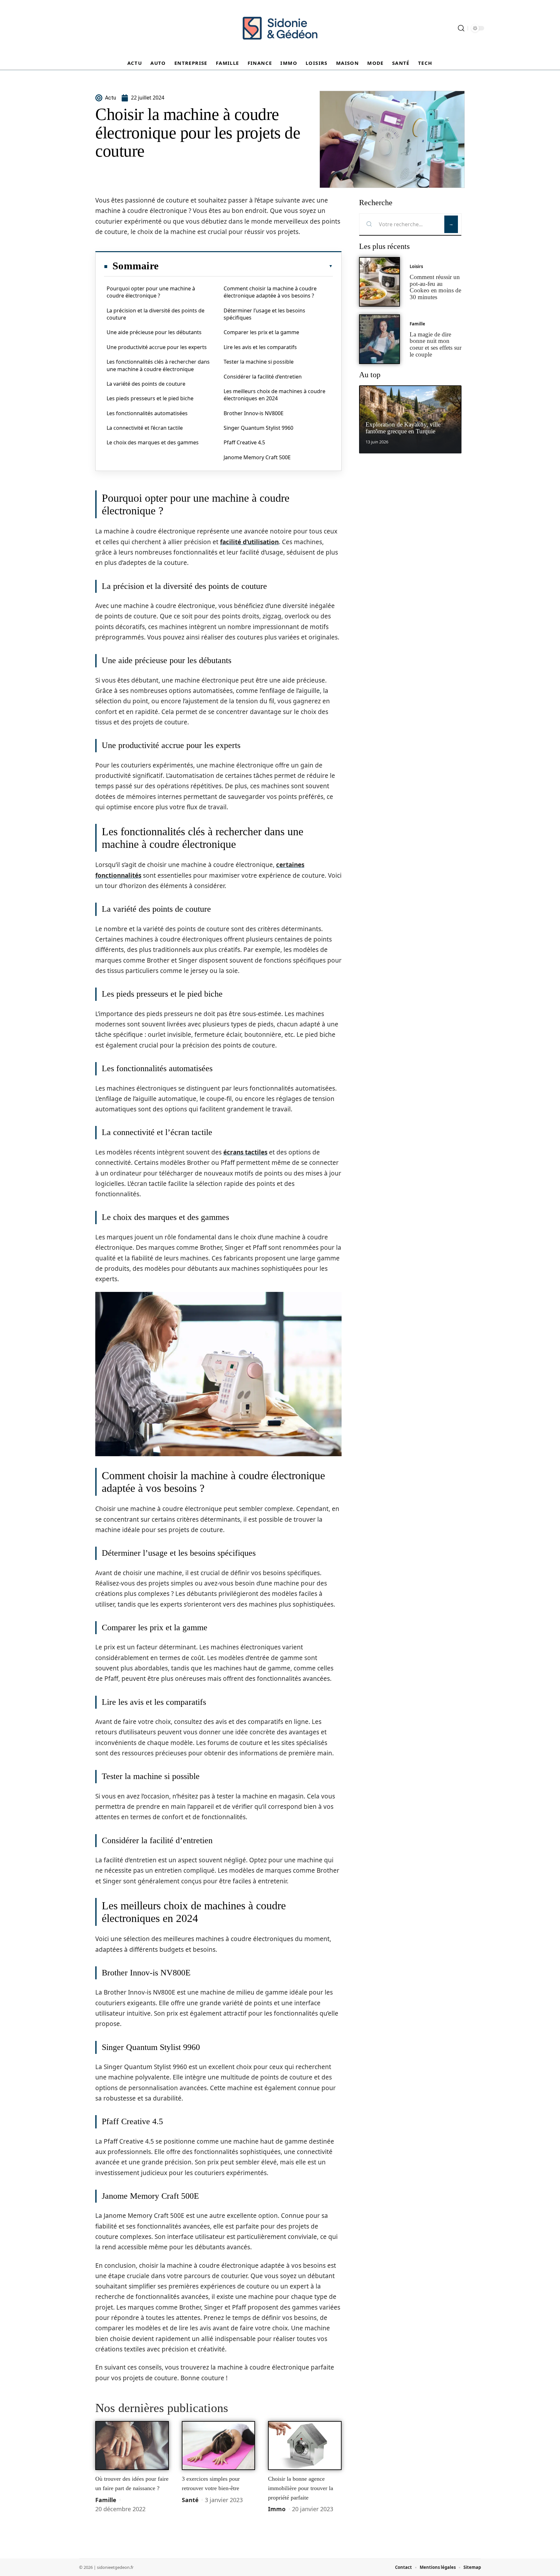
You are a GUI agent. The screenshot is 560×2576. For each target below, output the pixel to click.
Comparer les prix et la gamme (261, 332)
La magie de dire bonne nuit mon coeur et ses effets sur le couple (436, 344)
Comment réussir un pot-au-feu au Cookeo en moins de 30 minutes (435, 287)
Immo (277, 2509)
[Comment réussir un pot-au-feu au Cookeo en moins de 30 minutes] (379, 282)
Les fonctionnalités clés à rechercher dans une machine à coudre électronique (158, 365)
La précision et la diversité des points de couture (156, 314)
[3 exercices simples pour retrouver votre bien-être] (219, 2446)
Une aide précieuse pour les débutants (154, 332)
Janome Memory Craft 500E (257, 457)
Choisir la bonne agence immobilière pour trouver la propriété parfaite (301, 2488)
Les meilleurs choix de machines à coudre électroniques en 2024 (274, 395)
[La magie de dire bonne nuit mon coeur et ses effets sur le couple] (379, 339)
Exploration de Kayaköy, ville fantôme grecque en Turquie (403, 428)
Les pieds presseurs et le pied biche (150, 398)
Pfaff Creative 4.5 (244, 442)
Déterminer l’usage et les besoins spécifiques (264, 314)
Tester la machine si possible (259, 362)
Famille (106, 2500)
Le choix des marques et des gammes (153, 442)
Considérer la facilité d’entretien (263, 377)
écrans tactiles (245, 1152)
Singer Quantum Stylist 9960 (258, 428)
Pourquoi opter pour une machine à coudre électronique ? (151, 292)
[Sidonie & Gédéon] (280, 28)
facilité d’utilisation (249, 542)
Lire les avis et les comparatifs (260, 347)
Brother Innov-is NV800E (254, 413)
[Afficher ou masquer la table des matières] (246, 266)
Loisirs (416, 266)
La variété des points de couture (146, 384)
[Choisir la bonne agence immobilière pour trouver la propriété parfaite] (305, 2446)
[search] (461, 28)
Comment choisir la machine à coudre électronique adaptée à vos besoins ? (270, 292)
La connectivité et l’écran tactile (145, 428)
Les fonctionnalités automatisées (147, 413)
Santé (190, 2500)
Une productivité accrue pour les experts (157, 347)
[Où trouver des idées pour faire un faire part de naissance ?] (132, 2446)
